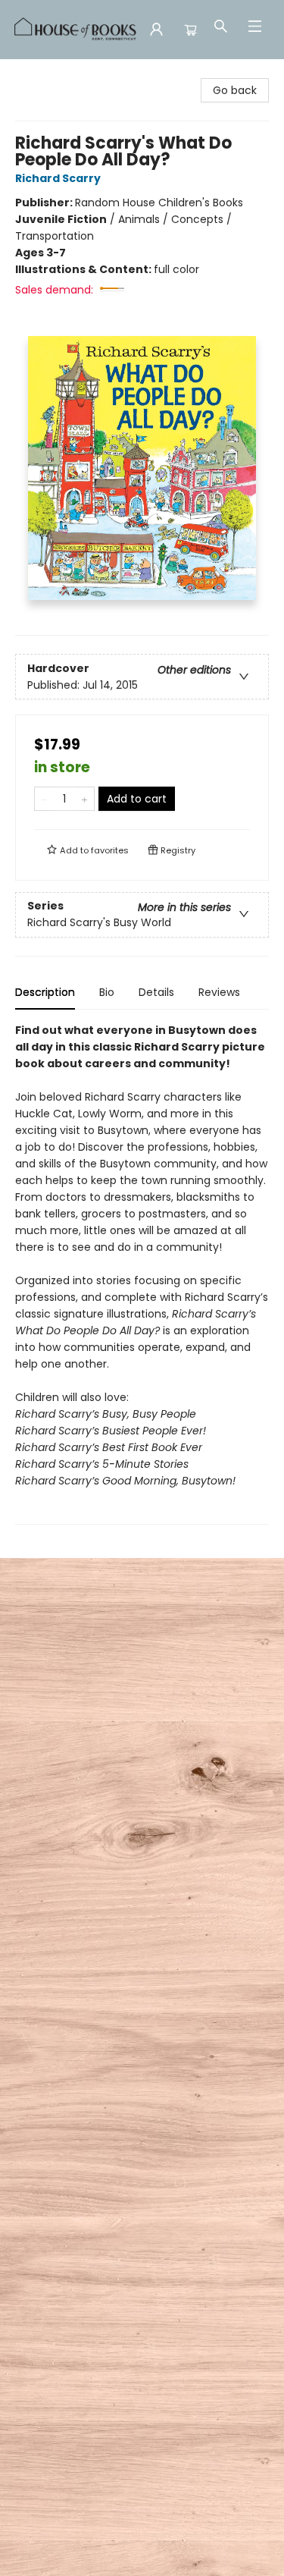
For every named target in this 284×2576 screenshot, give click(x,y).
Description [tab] (45, 992)
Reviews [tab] (219, 992)
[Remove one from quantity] (44, 799)
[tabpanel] (142, 1273)
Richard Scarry (58, 178)
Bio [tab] (107, 992)
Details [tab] (156, 992)
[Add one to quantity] (84, 799)
